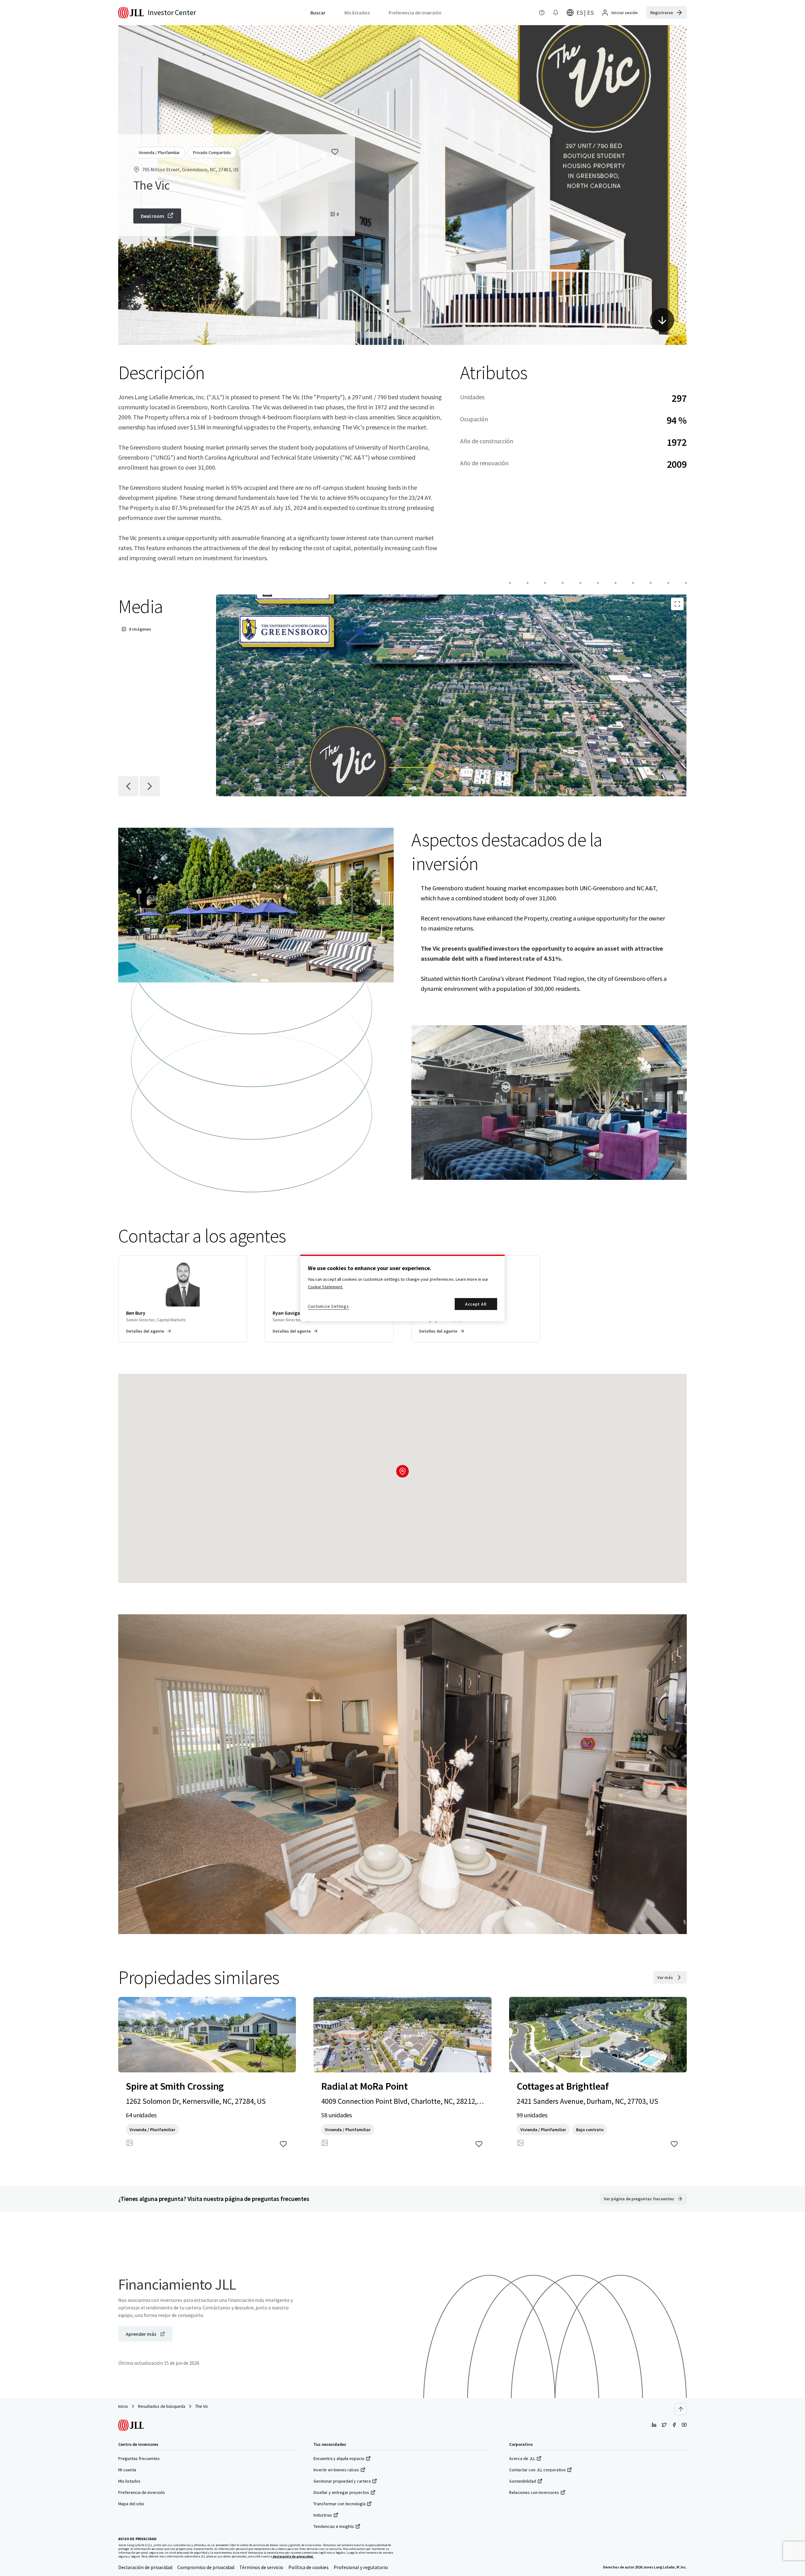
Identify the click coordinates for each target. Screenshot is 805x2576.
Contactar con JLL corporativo (537, 2470)
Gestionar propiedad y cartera (342, 2481)
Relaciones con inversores (534, 2492)
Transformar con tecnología (339, 2504)
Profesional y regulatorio (361, 2567)
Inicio (123, 2406)
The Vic (202, 2406)
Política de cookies (308, 2567)
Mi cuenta (127, 2470)
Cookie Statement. (325, 1287)
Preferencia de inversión (142, 2492)
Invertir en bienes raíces (336, 2470)
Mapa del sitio (131, 2504)
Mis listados (129, 2481)
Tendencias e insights (334, 2526)
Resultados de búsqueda (162, 2406)
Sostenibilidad (523, 2481)
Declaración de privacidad (145, 2567)
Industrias (323, 2515)
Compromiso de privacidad (206, 2567)
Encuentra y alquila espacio (339, 2458)
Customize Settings (328, 1306)
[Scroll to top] (681, 2409)
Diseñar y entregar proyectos (341, 2492)
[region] (402, 1288)
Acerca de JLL (522, 2458)
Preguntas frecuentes (139, 2458)
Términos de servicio (261, 2567)
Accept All (476, 1304)
